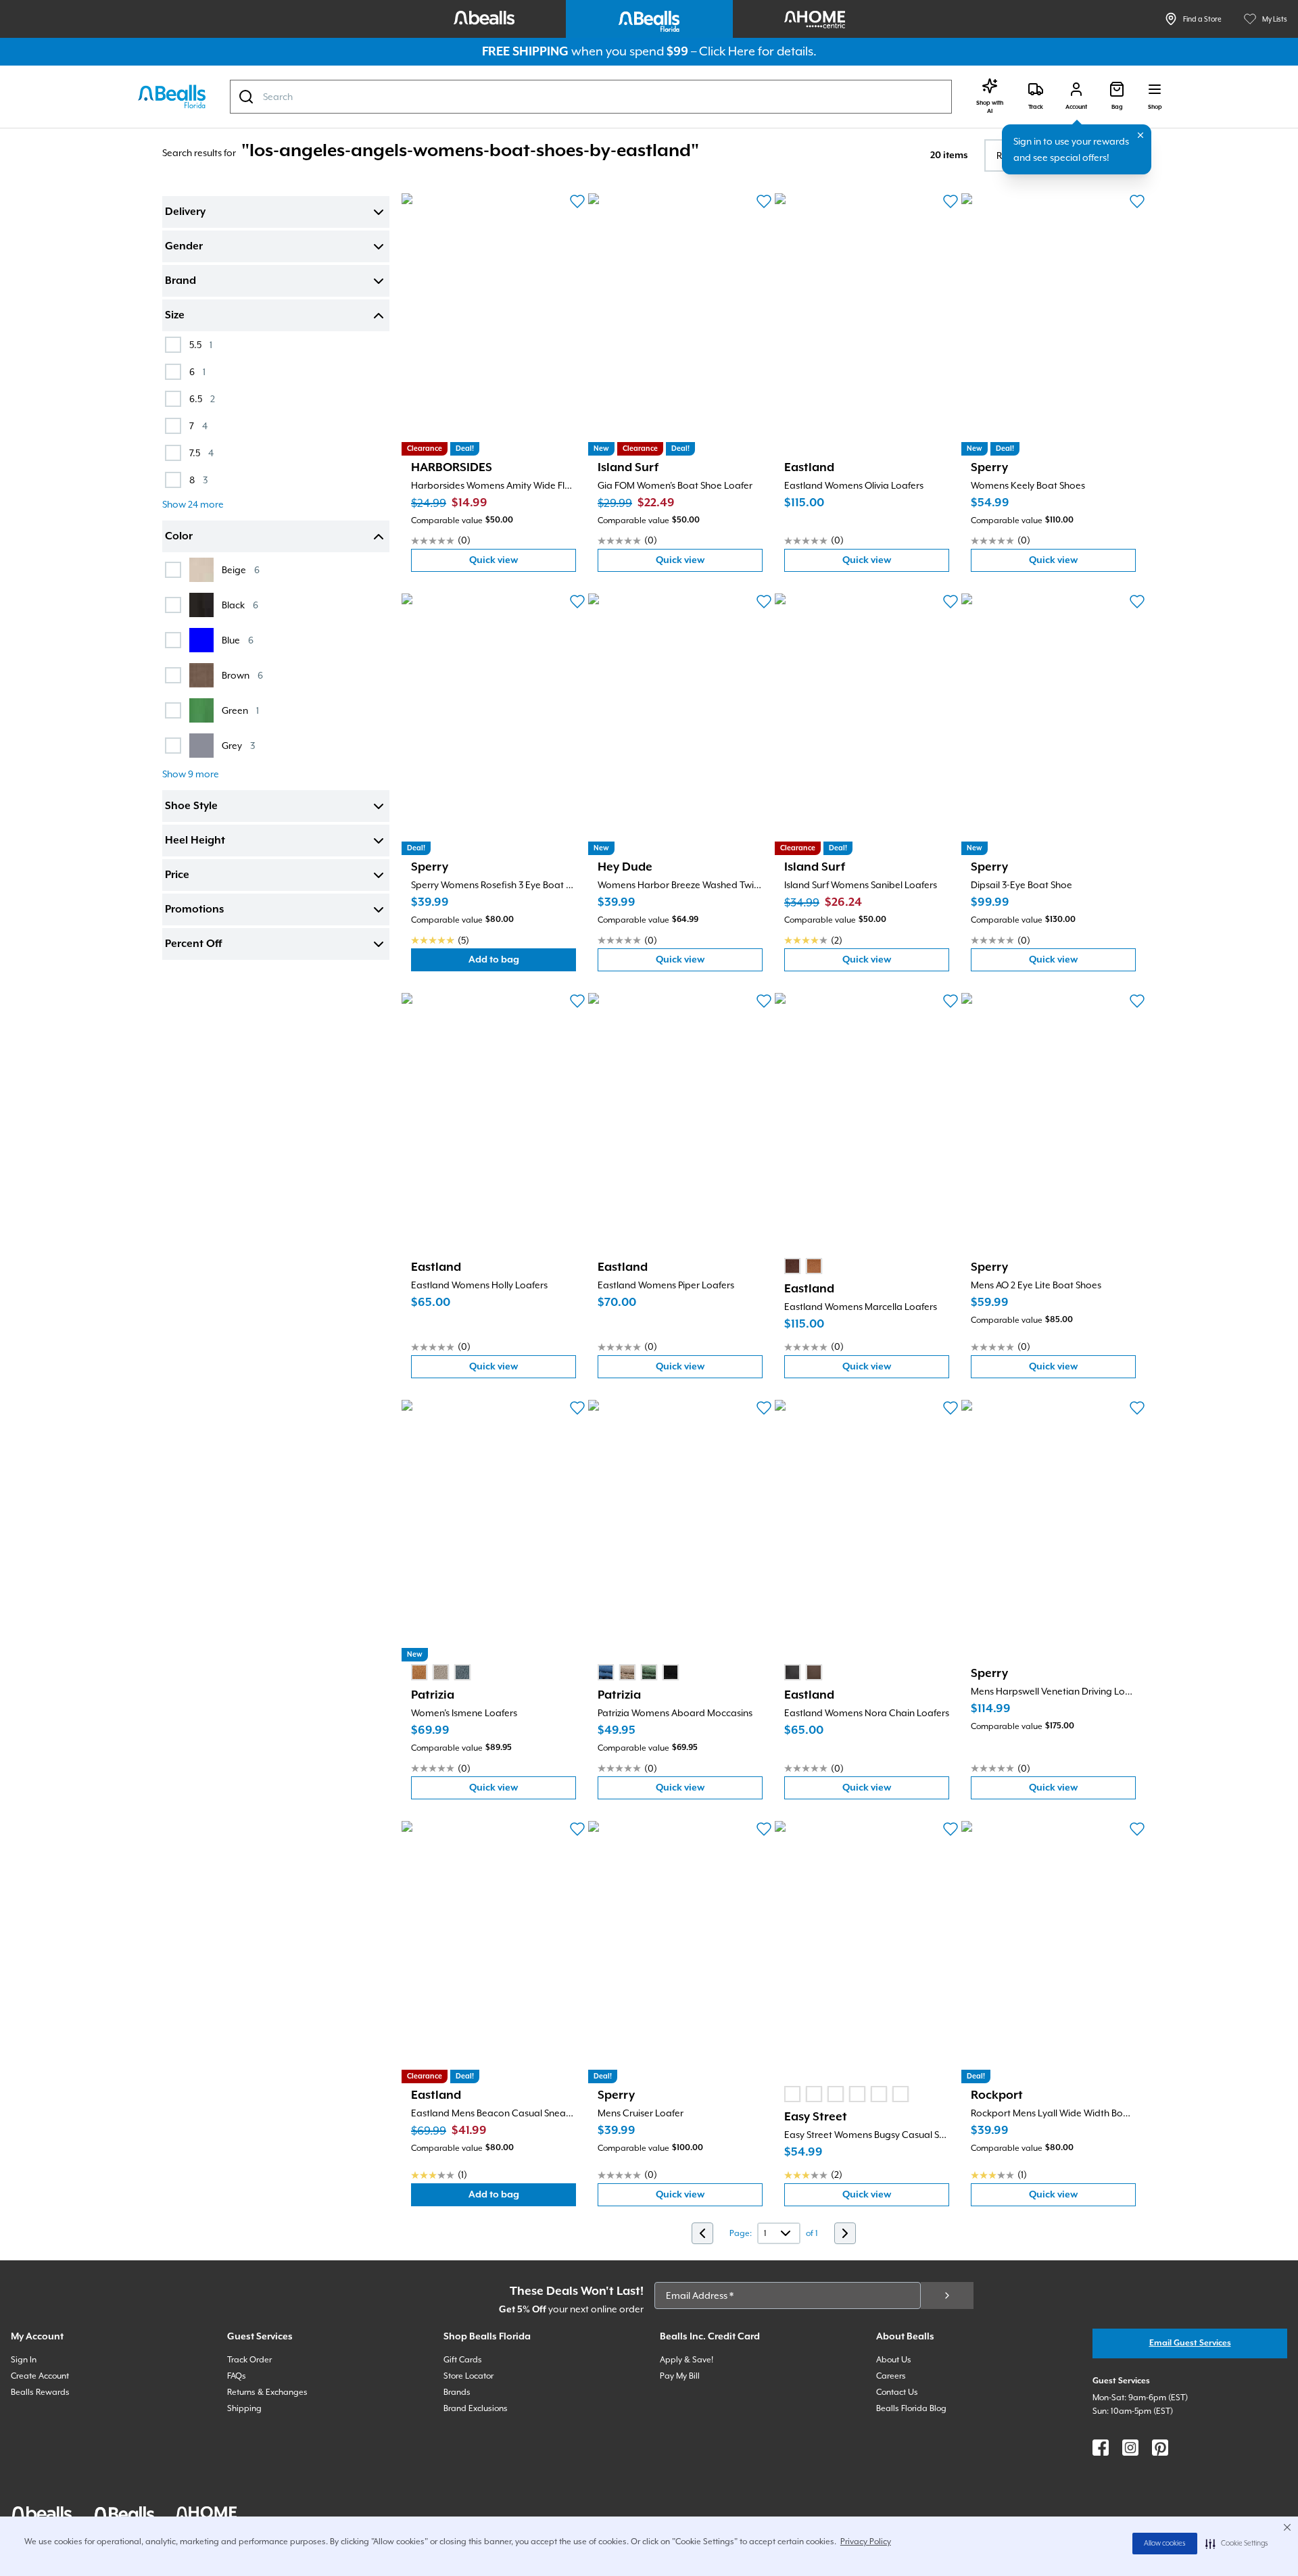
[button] (1237, 2544)
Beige (241, 569)
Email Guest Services (1190, 2343)
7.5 (201, 453)
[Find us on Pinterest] (1160, 2448)
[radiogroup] (803, 1266)
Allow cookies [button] (1165, 2544)
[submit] (947, 2295)
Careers (891, 2376)
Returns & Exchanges (267, 2392)
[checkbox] (173, 345)
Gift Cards (463, 2360)
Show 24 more (193, 504)
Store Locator (468, 2376)
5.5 (201, 344)
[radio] (792, 1266)
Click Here (727, 51)
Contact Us (897, 2392)
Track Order (249, 2360)
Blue (238, 640)
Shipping (244, 2408)
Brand (181, 281)
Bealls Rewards (40, 2392)
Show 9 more (191, 774)
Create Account (40, 2376)
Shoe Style (191, 806)
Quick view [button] (523, 563)
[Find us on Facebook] (1101, 2448)
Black (240, 605)
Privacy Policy (866, 2542)
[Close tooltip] (1140, 135)
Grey (238, 745)
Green (240, 710)
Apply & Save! (687, 2360)
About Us (894, 2360)
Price (177, 875)
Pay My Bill (680, 2376)
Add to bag (522, 963)
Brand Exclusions (476, 2408)
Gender (184, 247)
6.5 (202, 398)
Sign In (24, 2360)
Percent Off (193, 944)
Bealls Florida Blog (911, 2408)
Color (179, 537)
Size (175, 316)
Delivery (185, 212)
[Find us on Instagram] (1130, 2448)
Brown (242, 675)
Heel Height (195, 841)
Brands (457, 2392)
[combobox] (591, 97)
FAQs (237, 2376)
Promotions (194, 910)
